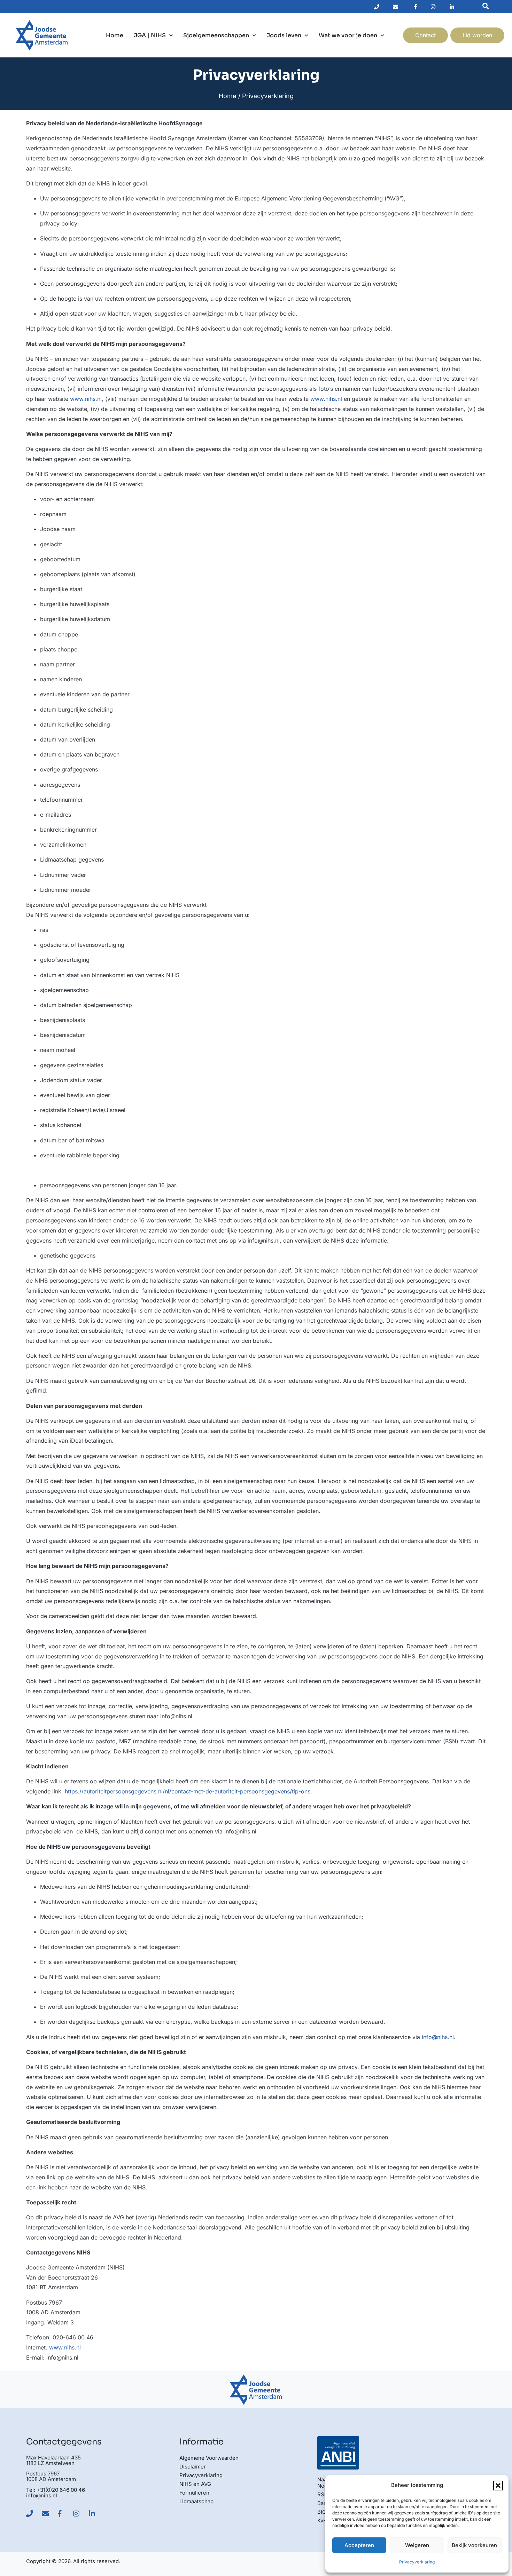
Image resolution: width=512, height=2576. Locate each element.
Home (115, 35)
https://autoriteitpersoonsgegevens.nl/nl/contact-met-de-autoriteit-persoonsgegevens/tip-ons (188, 1791)
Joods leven (284, 35)
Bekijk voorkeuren (474, 2545)
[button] (498, 2486)
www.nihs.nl (86, 399)
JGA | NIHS (150, 35)
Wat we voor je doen (348, 35)
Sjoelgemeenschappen (216, 35)
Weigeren (417, 2545)
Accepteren (359, 2545)
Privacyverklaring (417, 2562)
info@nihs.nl (438, 2037)
